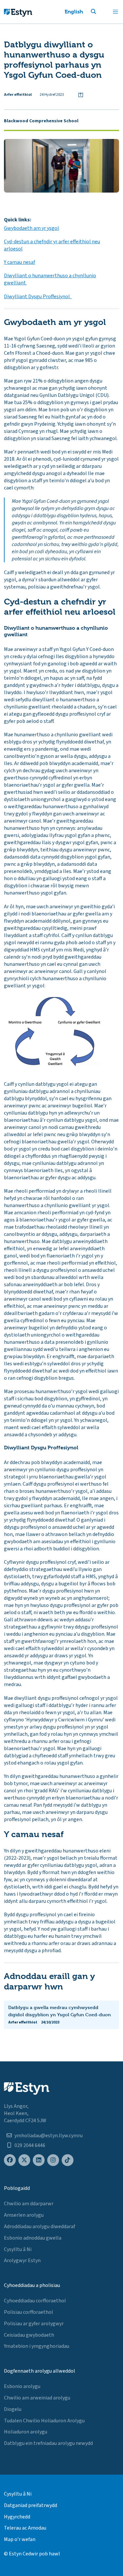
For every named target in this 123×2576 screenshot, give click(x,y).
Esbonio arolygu (22, 2386)
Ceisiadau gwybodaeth (29, 2335)
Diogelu (13, 2409)
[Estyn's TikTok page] (68, 2160)
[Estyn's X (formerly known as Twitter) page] (24, 2160)
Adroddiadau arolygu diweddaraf (40, 2226)
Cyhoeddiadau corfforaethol (35, 2301)
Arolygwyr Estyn (22, 2260)
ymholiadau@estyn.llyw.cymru (49, 2136)
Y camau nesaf (20, 262)
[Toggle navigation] (115, 12)
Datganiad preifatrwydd (31, 2505)
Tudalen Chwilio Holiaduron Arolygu (44, 2421)
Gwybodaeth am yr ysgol (31, 228)
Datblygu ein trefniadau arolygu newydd (48, 2443)
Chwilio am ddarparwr (29, 2204)
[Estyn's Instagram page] (53, 2160)
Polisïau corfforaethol (29, 2312)
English (74, 12)
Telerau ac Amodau (25, 2528)
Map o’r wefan (20, 2539)
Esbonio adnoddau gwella (33, 2238)
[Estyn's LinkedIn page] (39, 2160)
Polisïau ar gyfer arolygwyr (34, 2324)
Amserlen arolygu (24, 2215)
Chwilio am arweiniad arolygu (37, 2398)
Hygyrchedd (17, 2517)
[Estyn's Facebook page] (10, 2160)
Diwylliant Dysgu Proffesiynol (38, 297)
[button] (101, 12)
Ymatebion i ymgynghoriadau (37, 2346)
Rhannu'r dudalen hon (81, 95)
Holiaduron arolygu (26, 2432)
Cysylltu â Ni (18, 2249)
